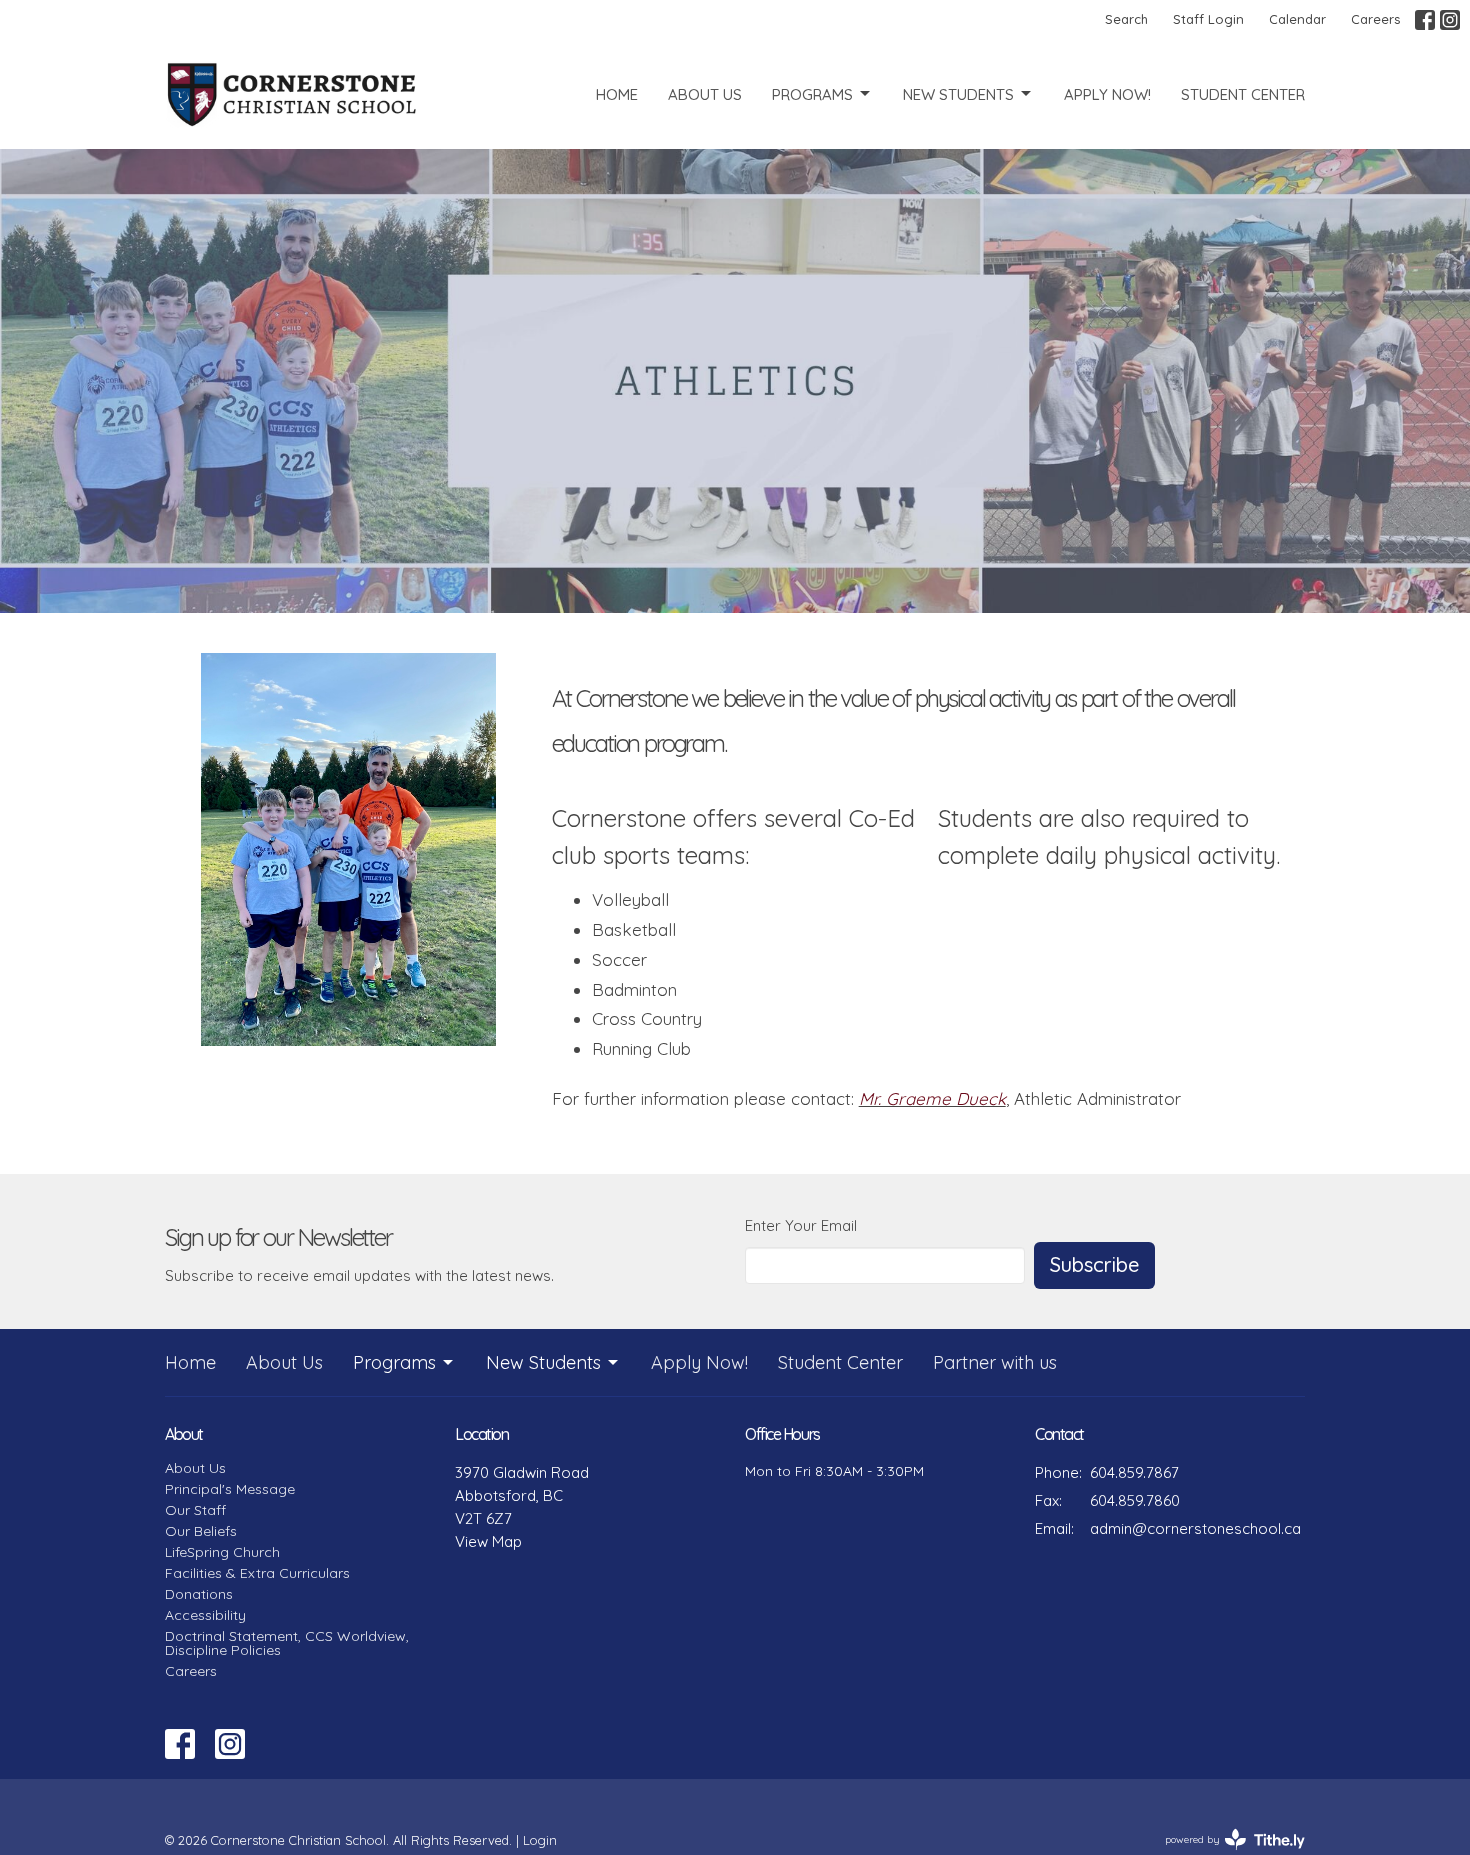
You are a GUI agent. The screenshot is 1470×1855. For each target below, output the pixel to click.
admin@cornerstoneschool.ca (1195, 1528)
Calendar (1297, 19)
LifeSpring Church (222, 1552)
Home (617, 94)
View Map (488, 1541)
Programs (812, 94)
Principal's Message (230, 1489)
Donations (199, 1594)
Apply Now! (1107, 94)
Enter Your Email (801, 1225)
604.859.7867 (1134, 1472)
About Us (705, 94)
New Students (958, 94)
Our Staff (195, 1510)
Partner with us (995, 1362)
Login (540, 1840)
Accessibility (205, 1615)
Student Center (1243, 94)
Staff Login (1208, 19)
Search (1126, 19)
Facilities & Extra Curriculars (257, 1573)
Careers (1375, 19)
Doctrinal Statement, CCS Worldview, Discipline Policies (287, 1643)
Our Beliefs (201, 1531)
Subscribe (1094, 1264)
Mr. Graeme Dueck (932, 1098)
